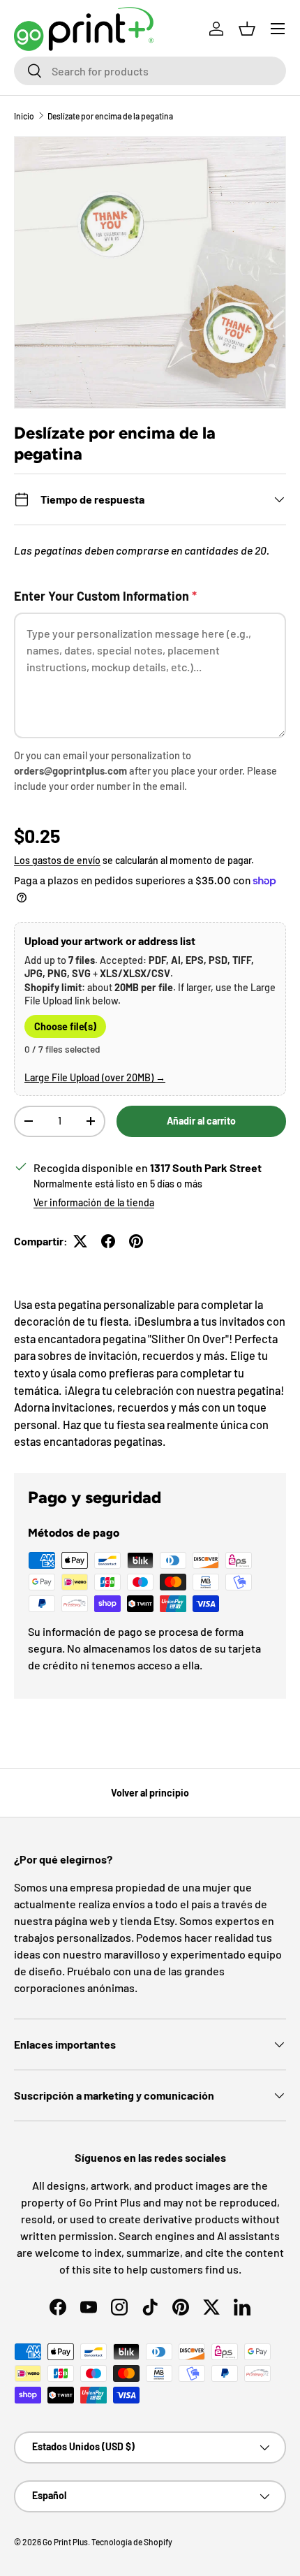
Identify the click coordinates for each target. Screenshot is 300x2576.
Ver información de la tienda (94, 1202)
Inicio (24, 116)
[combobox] (150, 71)
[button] (247, 29)
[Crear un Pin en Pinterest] (136, 1241)
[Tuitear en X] (80, 1241)
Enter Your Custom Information (105, 596)
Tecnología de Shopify (132, 2542)
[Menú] (278, 29)
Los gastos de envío (57, 860)
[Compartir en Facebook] (108, 1241)
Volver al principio (150, 1793)
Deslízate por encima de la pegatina (110, 116)
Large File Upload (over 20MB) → (95, 1077)
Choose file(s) (65, 1026)
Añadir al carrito (201, 1121)
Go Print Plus (65, 2542)
